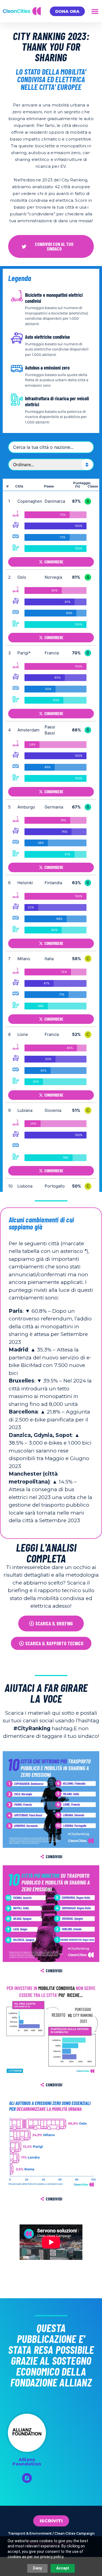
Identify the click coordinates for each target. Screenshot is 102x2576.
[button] (95, 11)
